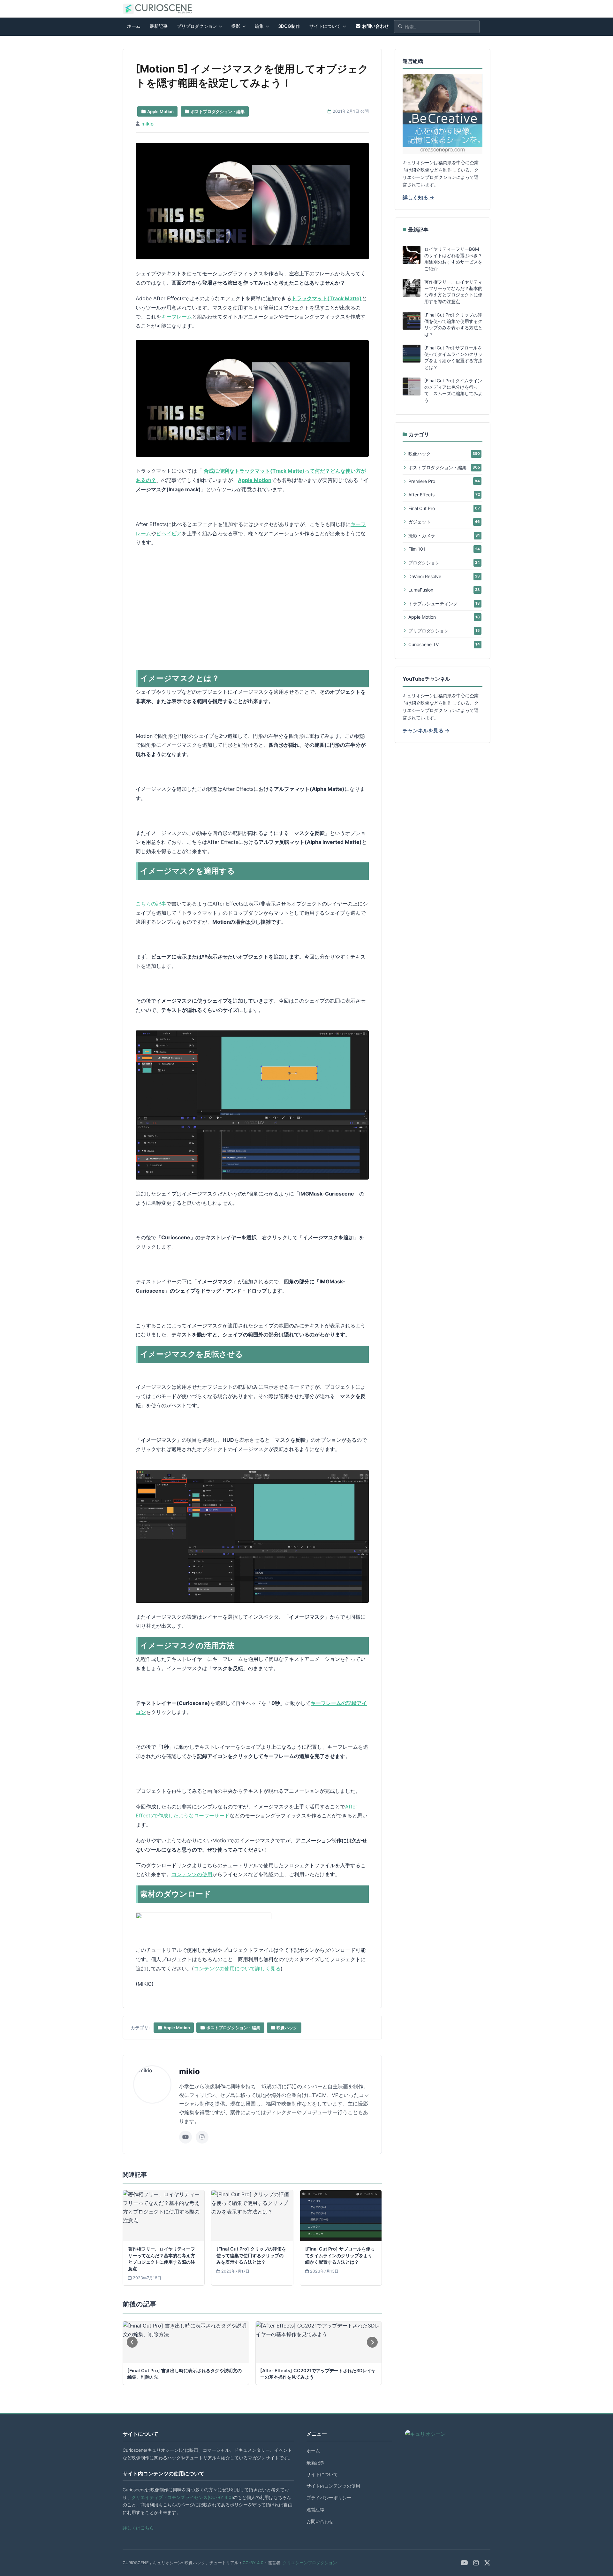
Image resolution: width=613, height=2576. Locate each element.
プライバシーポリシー (329, 2498)
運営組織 (315, 2509)
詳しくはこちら (138, 2528)
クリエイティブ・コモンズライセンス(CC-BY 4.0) (182, 2497)
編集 (259, 26)
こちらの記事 (151, 904)
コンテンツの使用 (192, 1874)
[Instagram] (476, 2563)
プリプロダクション (197, 26)
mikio (148, 124)
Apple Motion (255, 480)
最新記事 (159, 26)
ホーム (134, 26)
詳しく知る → (418, 197)
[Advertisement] (327, 601)
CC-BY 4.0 (253, 2563)
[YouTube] (464, 2563)
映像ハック (287, 2028)
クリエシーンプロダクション (310, 2563)
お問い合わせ (375, 26)
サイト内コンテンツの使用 (333, 2486)
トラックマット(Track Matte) (327, 298)
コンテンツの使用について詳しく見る (237, 1968)
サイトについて (325, 26)
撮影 (236, 26)
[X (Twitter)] (487, 2563)
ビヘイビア (169, 533)
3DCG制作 (289, 26)
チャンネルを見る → (426, 730)
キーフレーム (177, 317)
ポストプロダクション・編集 (233, 2028)
